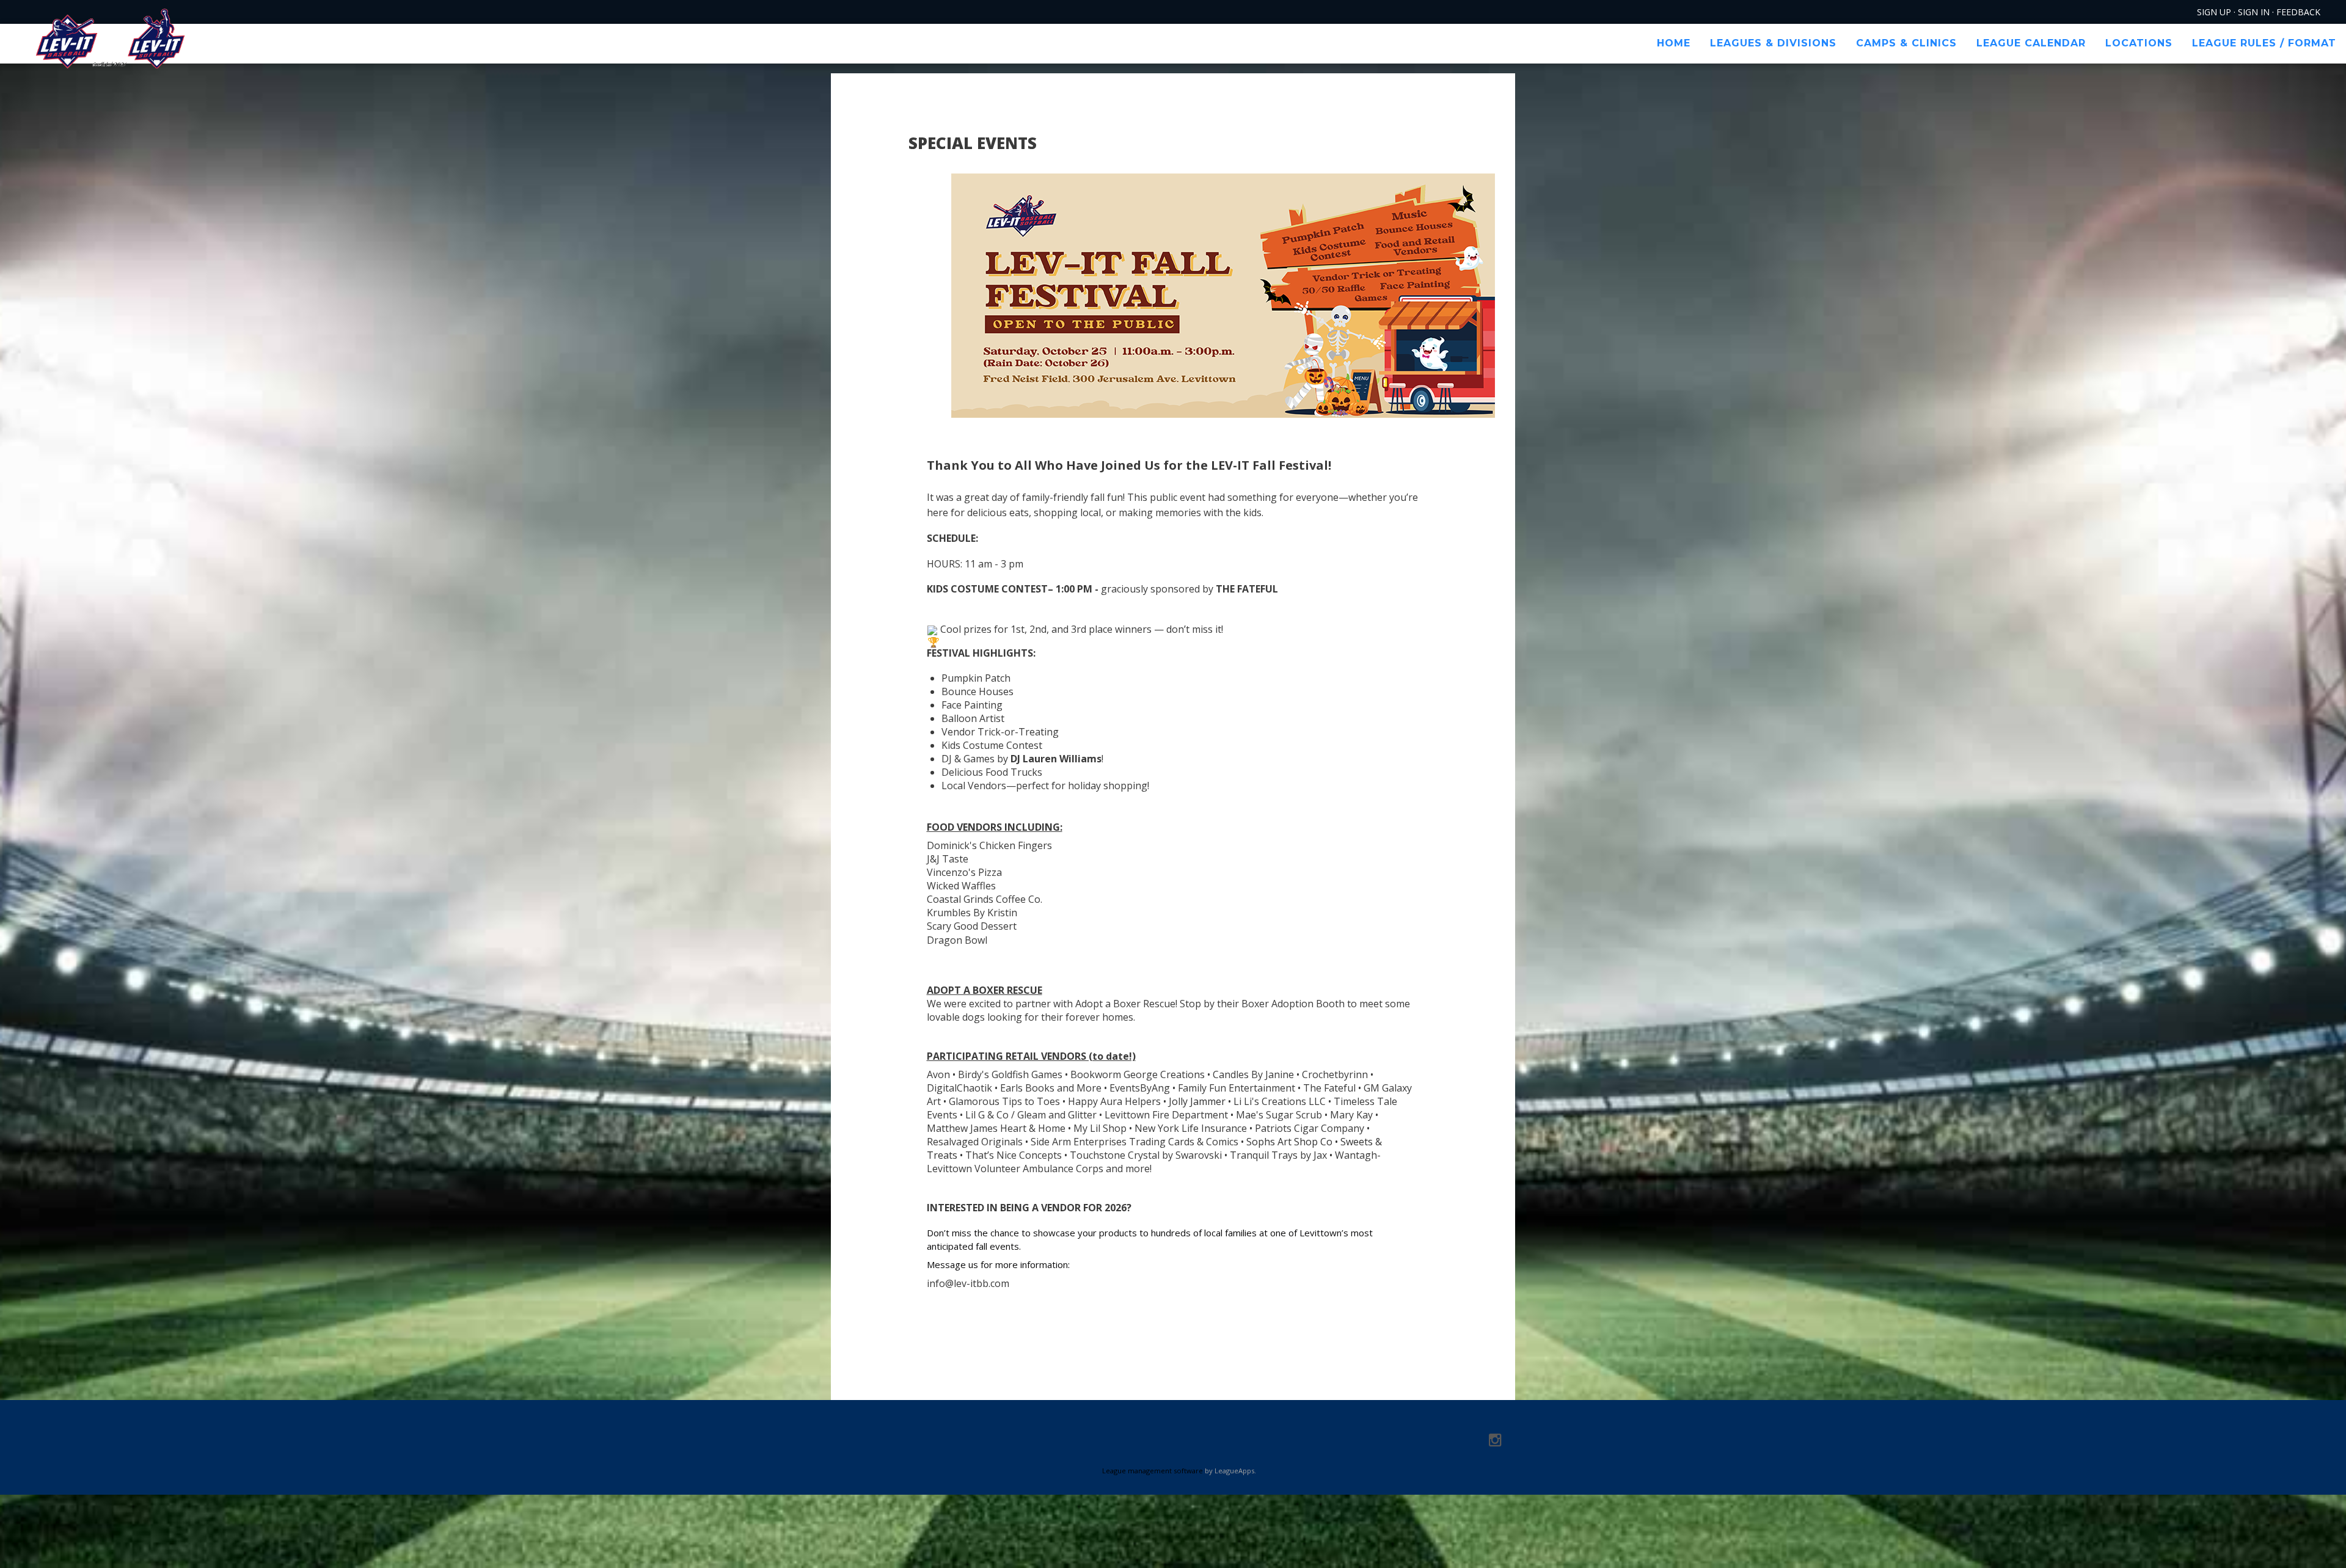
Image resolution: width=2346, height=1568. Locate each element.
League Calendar (2031, 43)
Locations (2139, 43)
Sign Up (2214, 12)
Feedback (2298, 12)
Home (1674, 43)
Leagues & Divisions (1773, 43)
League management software (1153, 1471)
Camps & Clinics (1906, 43)
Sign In (2254, 12)
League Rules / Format (2264, 43)
